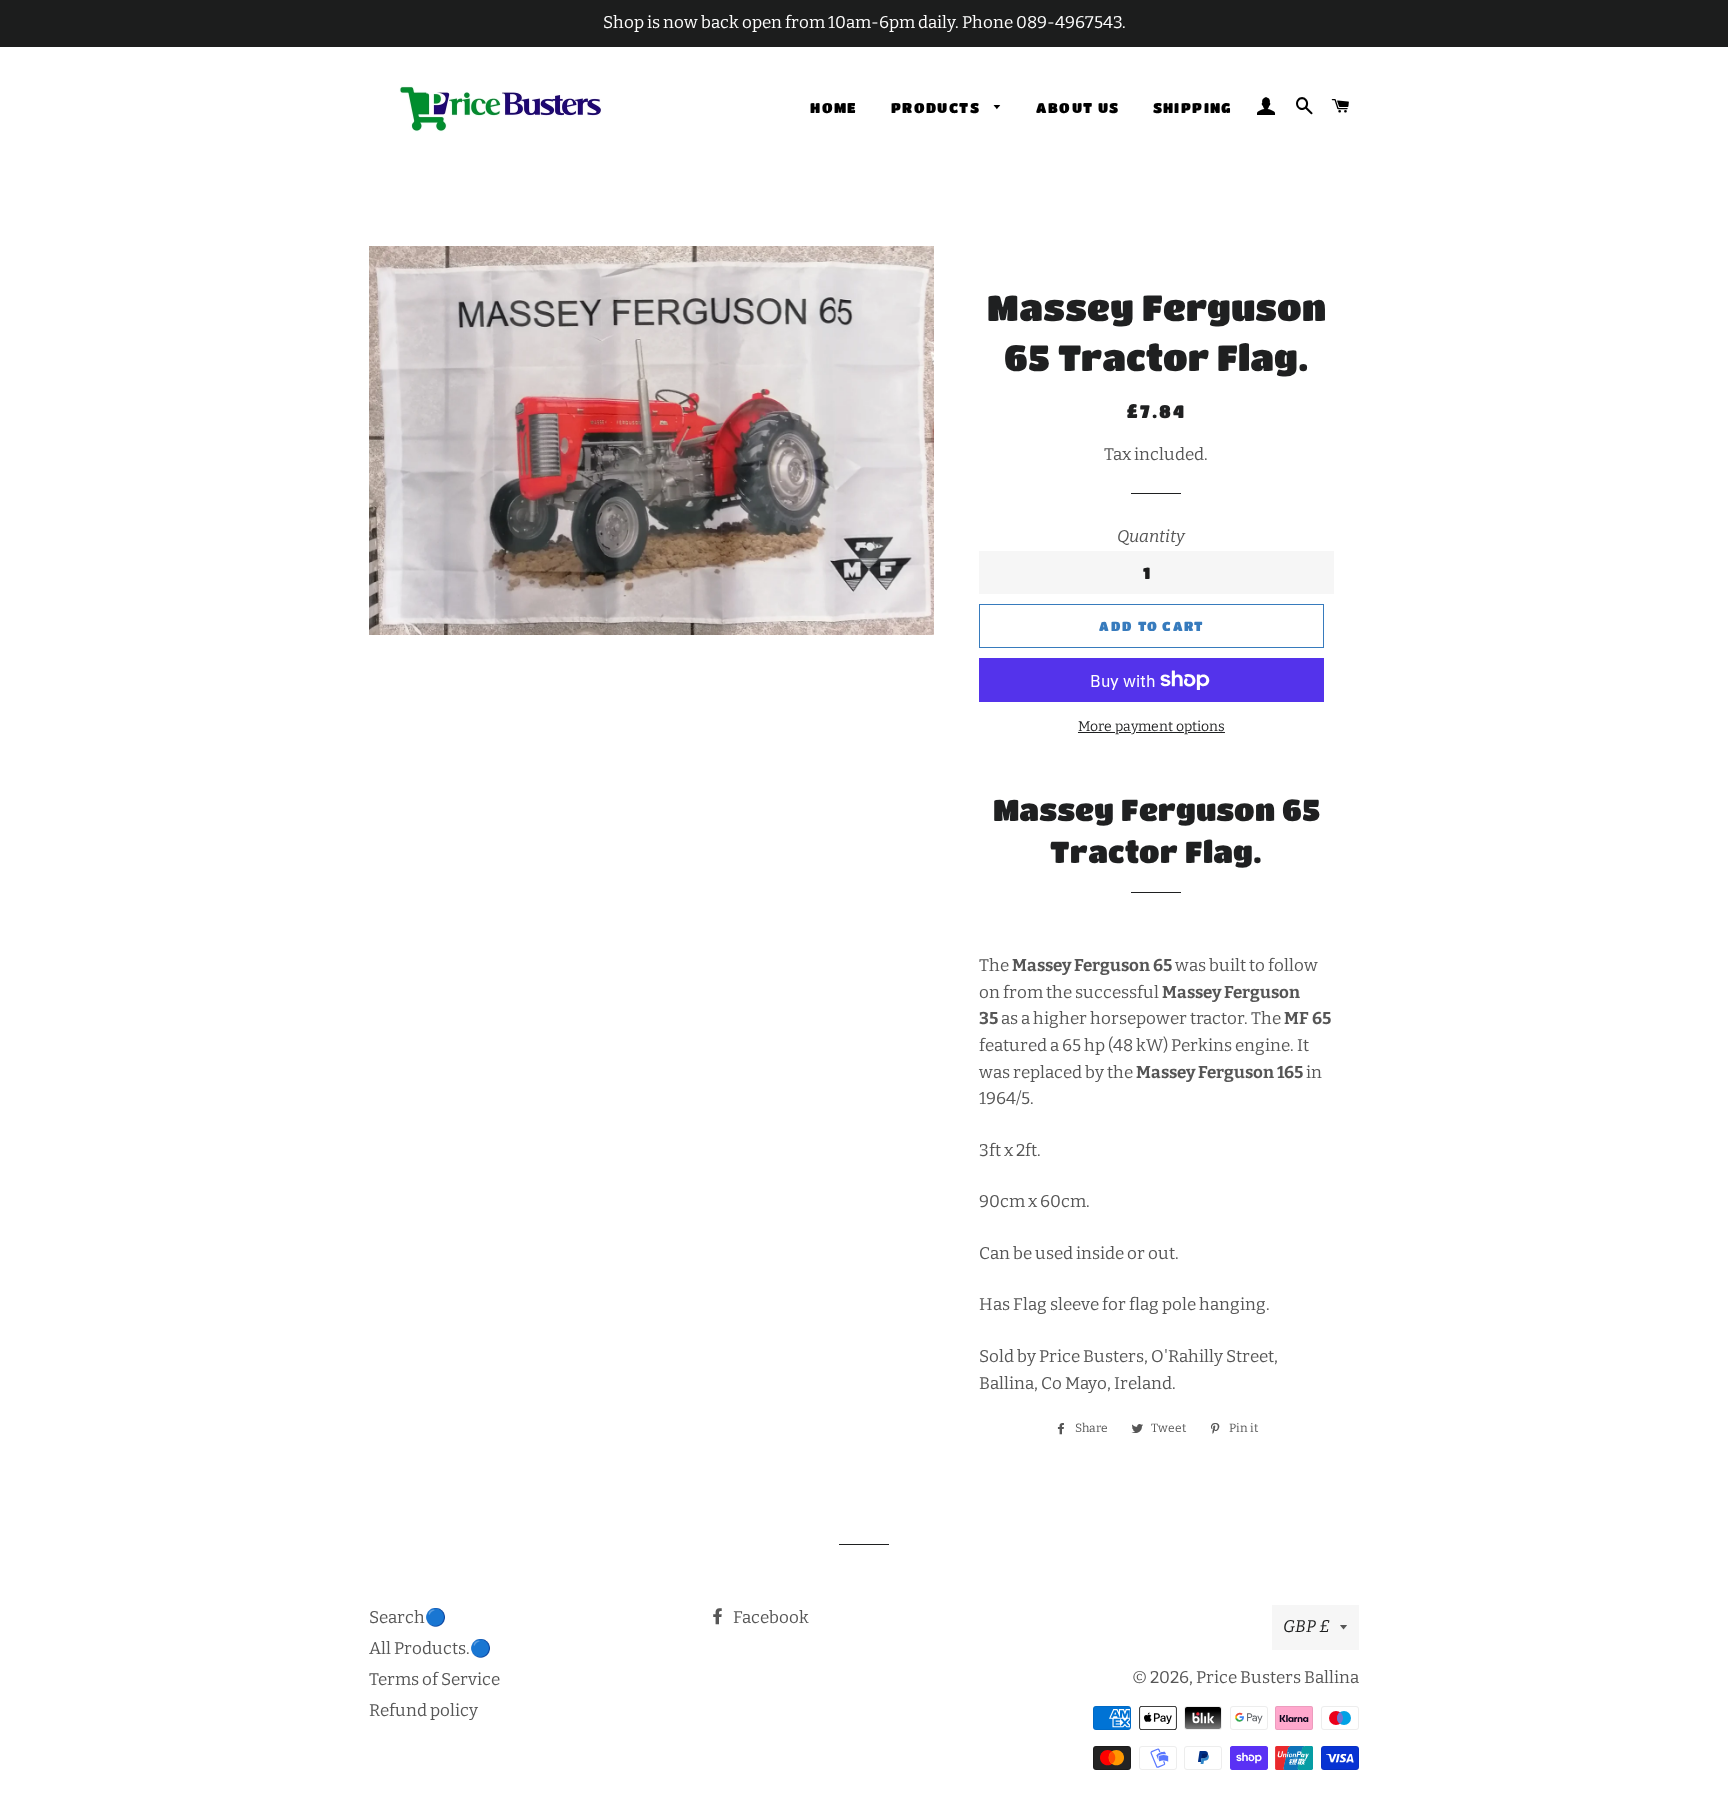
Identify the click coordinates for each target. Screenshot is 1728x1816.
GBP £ (1306, 1626)
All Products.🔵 (430, 1648)
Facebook (769, 1617)
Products (938, 107)
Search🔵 (407, 1617)
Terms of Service (434, 1679)
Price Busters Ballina (1277, 1677)
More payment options (1151, 726)
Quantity (1151, 536)
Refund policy (423, 1710)
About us (1077, 107)
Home (834, 107)
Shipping (1192, 107)
